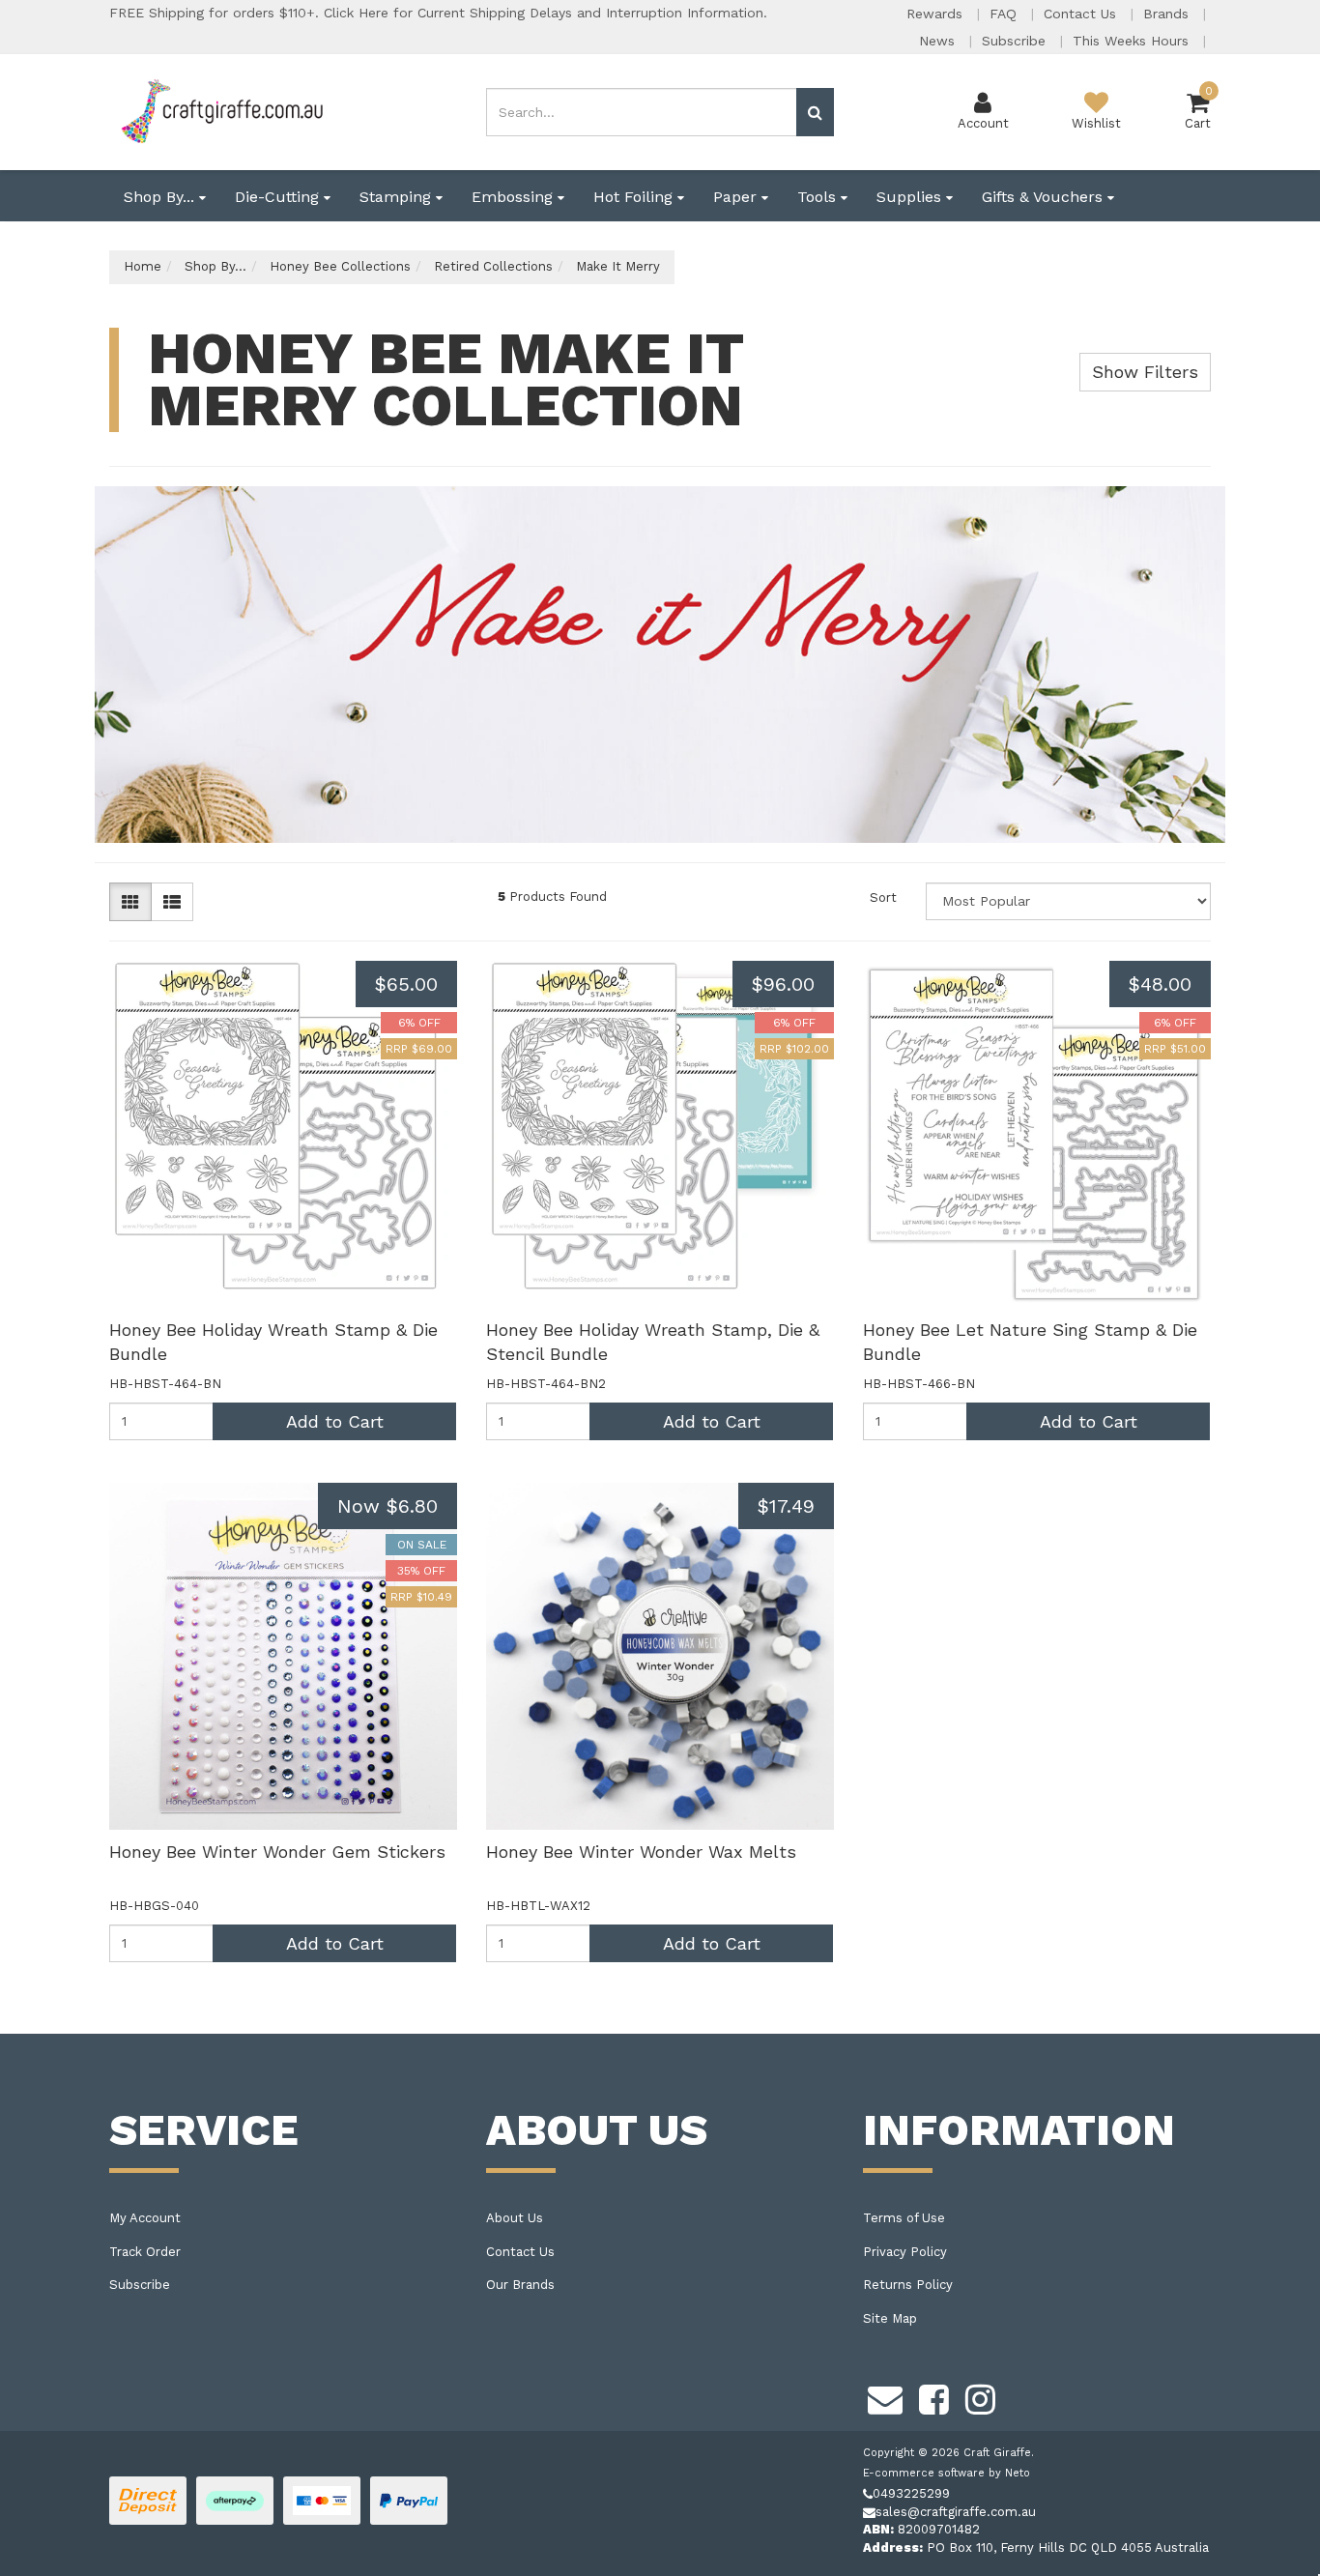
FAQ (1005, 14)
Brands (1168, 14)
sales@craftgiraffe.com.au (956, 2512)
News (939, 41)
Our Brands (520, 2285)
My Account (145, 2218)
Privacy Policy (905, 2252)
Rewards (937, 14)
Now (387, 1506)
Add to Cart (335, 1421)
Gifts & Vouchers (1045, 197)
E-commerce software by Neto (947, 2473)
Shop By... (161, 197)
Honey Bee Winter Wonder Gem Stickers (277, 1852)
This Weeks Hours (1133, 41)
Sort (883, 897)
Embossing (515, 197)
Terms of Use (904, 2218)
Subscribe (1016, 41)
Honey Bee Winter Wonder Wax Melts (641, 1852)
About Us (515, 2218)
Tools (819, 197)
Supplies (911, 197)
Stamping (398, 197)
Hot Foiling (635, 197)
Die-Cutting (279, 197)
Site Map (890, 2318)
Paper (737, 197)
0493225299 (911, 2493)
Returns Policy (908, 2285)
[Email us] (885, 2396)
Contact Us (1082, 14)
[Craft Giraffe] (221, 111)
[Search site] (815, 112)
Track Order (145, 2252)
